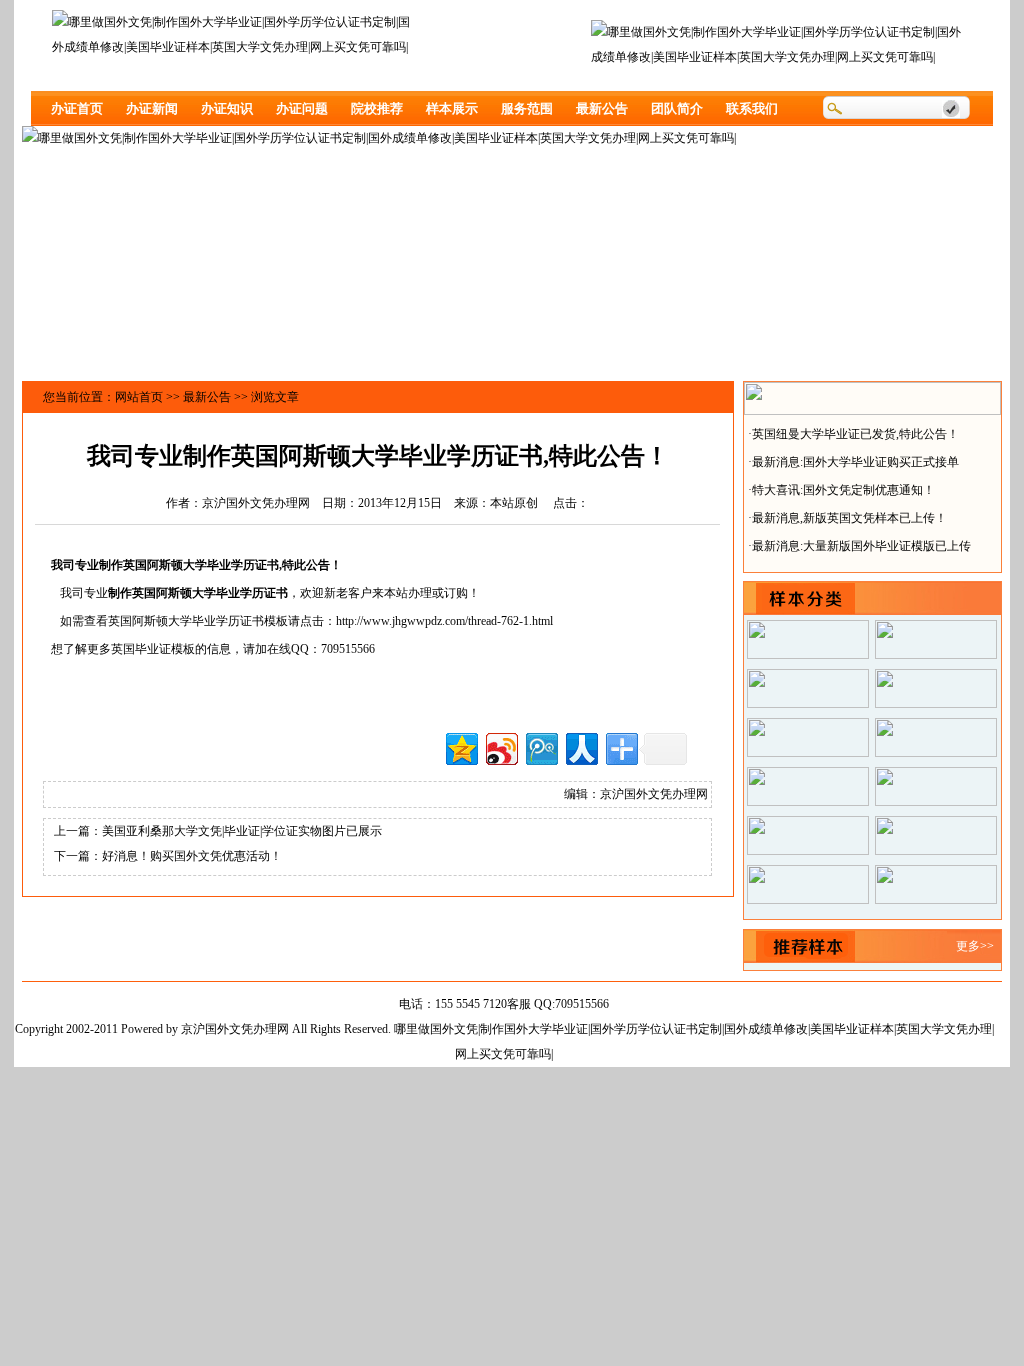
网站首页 (139, 397)
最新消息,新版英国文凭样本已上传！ (849, 514)
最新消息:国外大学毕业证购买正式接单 (855, 458)
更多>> (975, 946)
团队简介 (677, 108)
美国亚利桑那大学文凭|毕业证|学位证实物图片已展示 (242, 831)
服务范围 (527, 108)
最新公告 (602, 108)
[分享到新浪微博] (500, 746)
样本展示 (452, 108)
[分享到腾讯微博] (540, 746)
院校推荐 (377, 108)
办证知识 (227, 108)
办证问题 (302, 108)
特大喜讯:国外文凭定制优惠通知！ (843, 486)
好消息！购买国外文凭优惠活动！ (192, 856)
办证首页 (77, 108)
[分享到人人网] (580, 746)
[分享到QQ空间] (460, 746)
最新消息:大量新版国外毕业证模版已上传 (861, 542)
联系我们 (752, 108)
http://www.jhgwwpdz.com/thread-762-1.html (444, 621)
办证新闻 (152, 108)
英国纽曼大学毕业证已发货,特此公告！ (855, 430)
